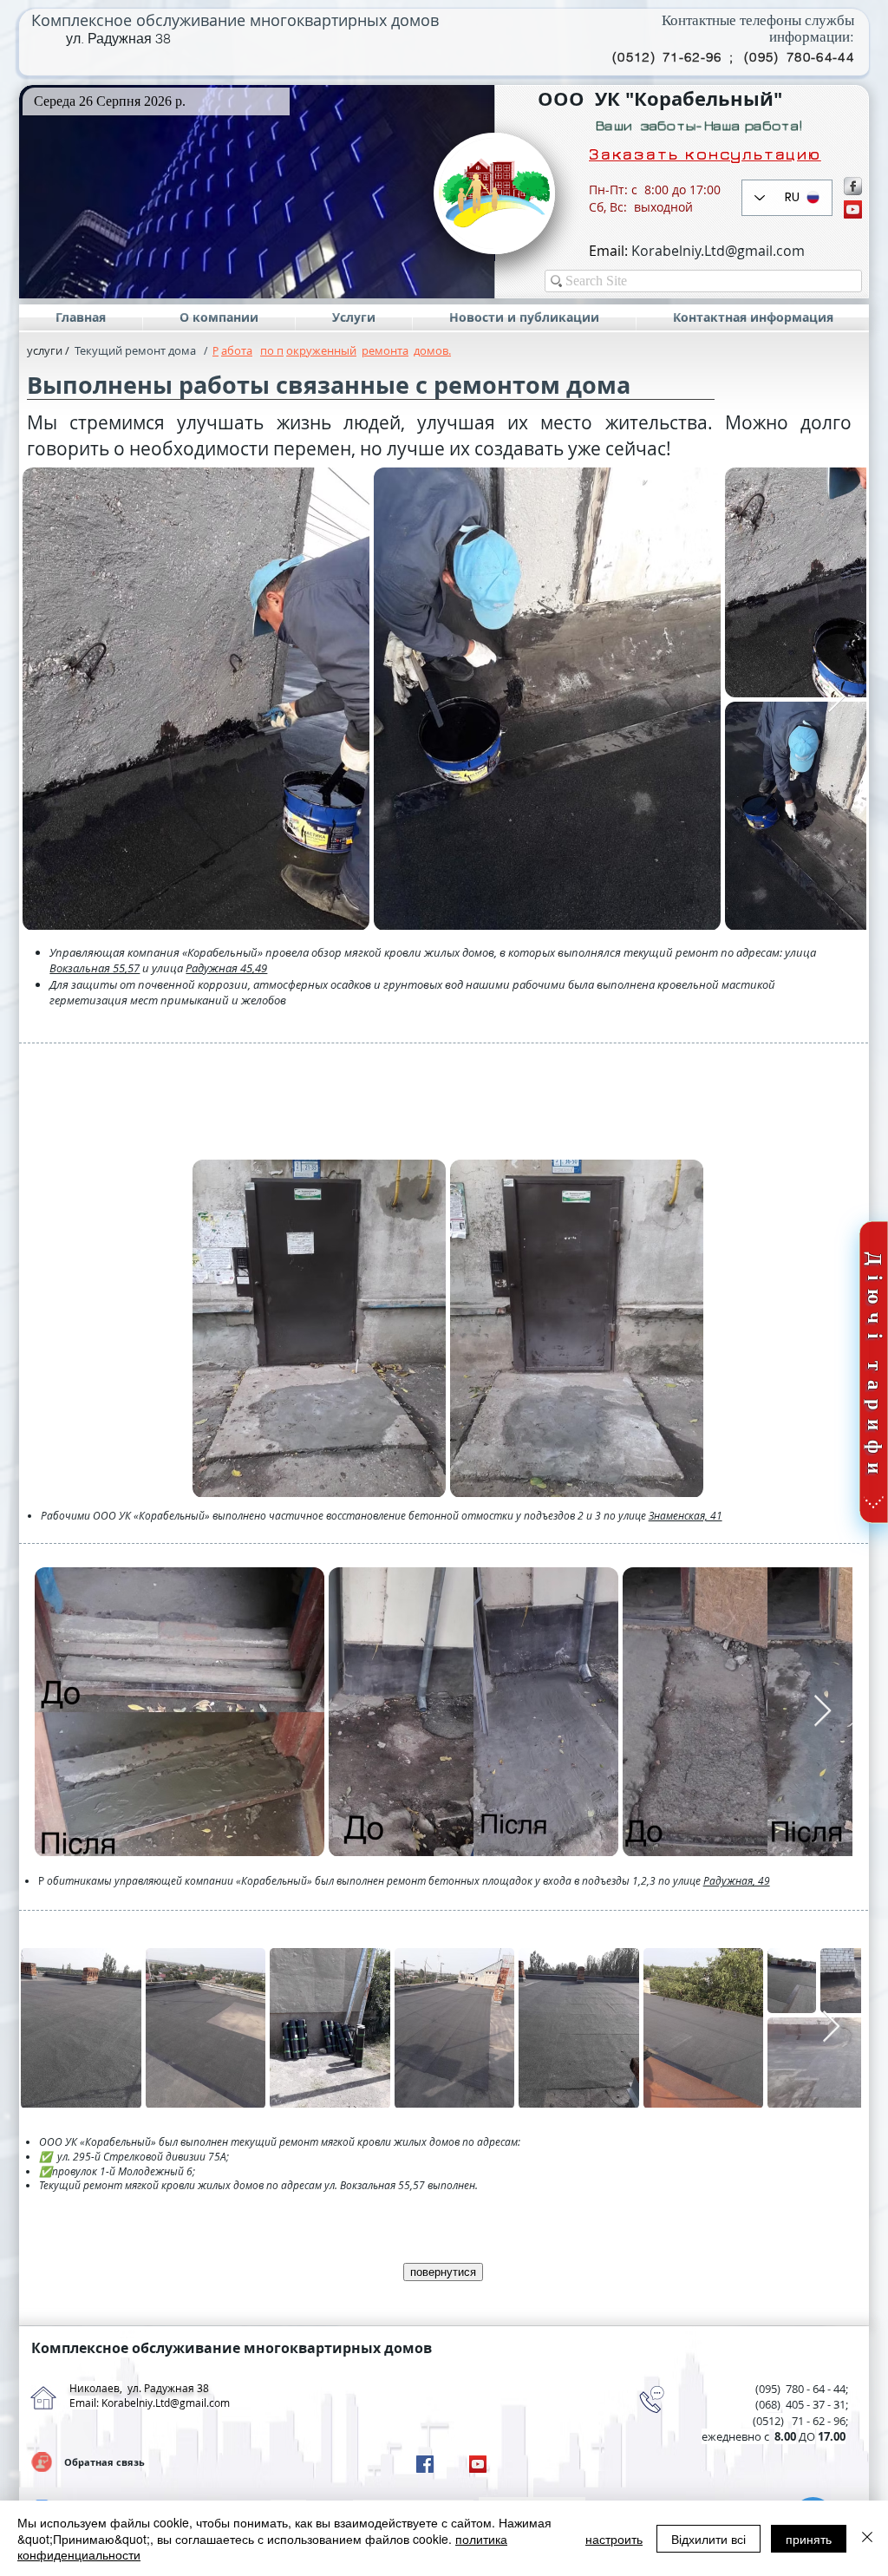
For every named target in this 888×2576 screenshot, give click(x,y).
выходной (663, 207)
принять (809, 2539)
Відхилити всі (708, 2539)
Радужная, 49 (737, 1880)
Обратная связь (104, 2462)
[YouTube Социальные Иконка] (853, 209)
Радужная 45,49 (226, 968)
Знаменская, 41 (686, 1515)
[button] (257, 192)
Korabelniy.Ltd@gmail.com (718, 251)
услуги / (48, 350)
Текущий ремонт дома (135, 350)
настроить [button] (614, 2539)
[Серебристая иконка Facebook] (853, 186)
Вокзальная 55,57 (95, 968)
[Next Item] (836, 698)
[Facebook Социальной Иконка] (425, 2464)
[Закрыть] (867, 2538)
